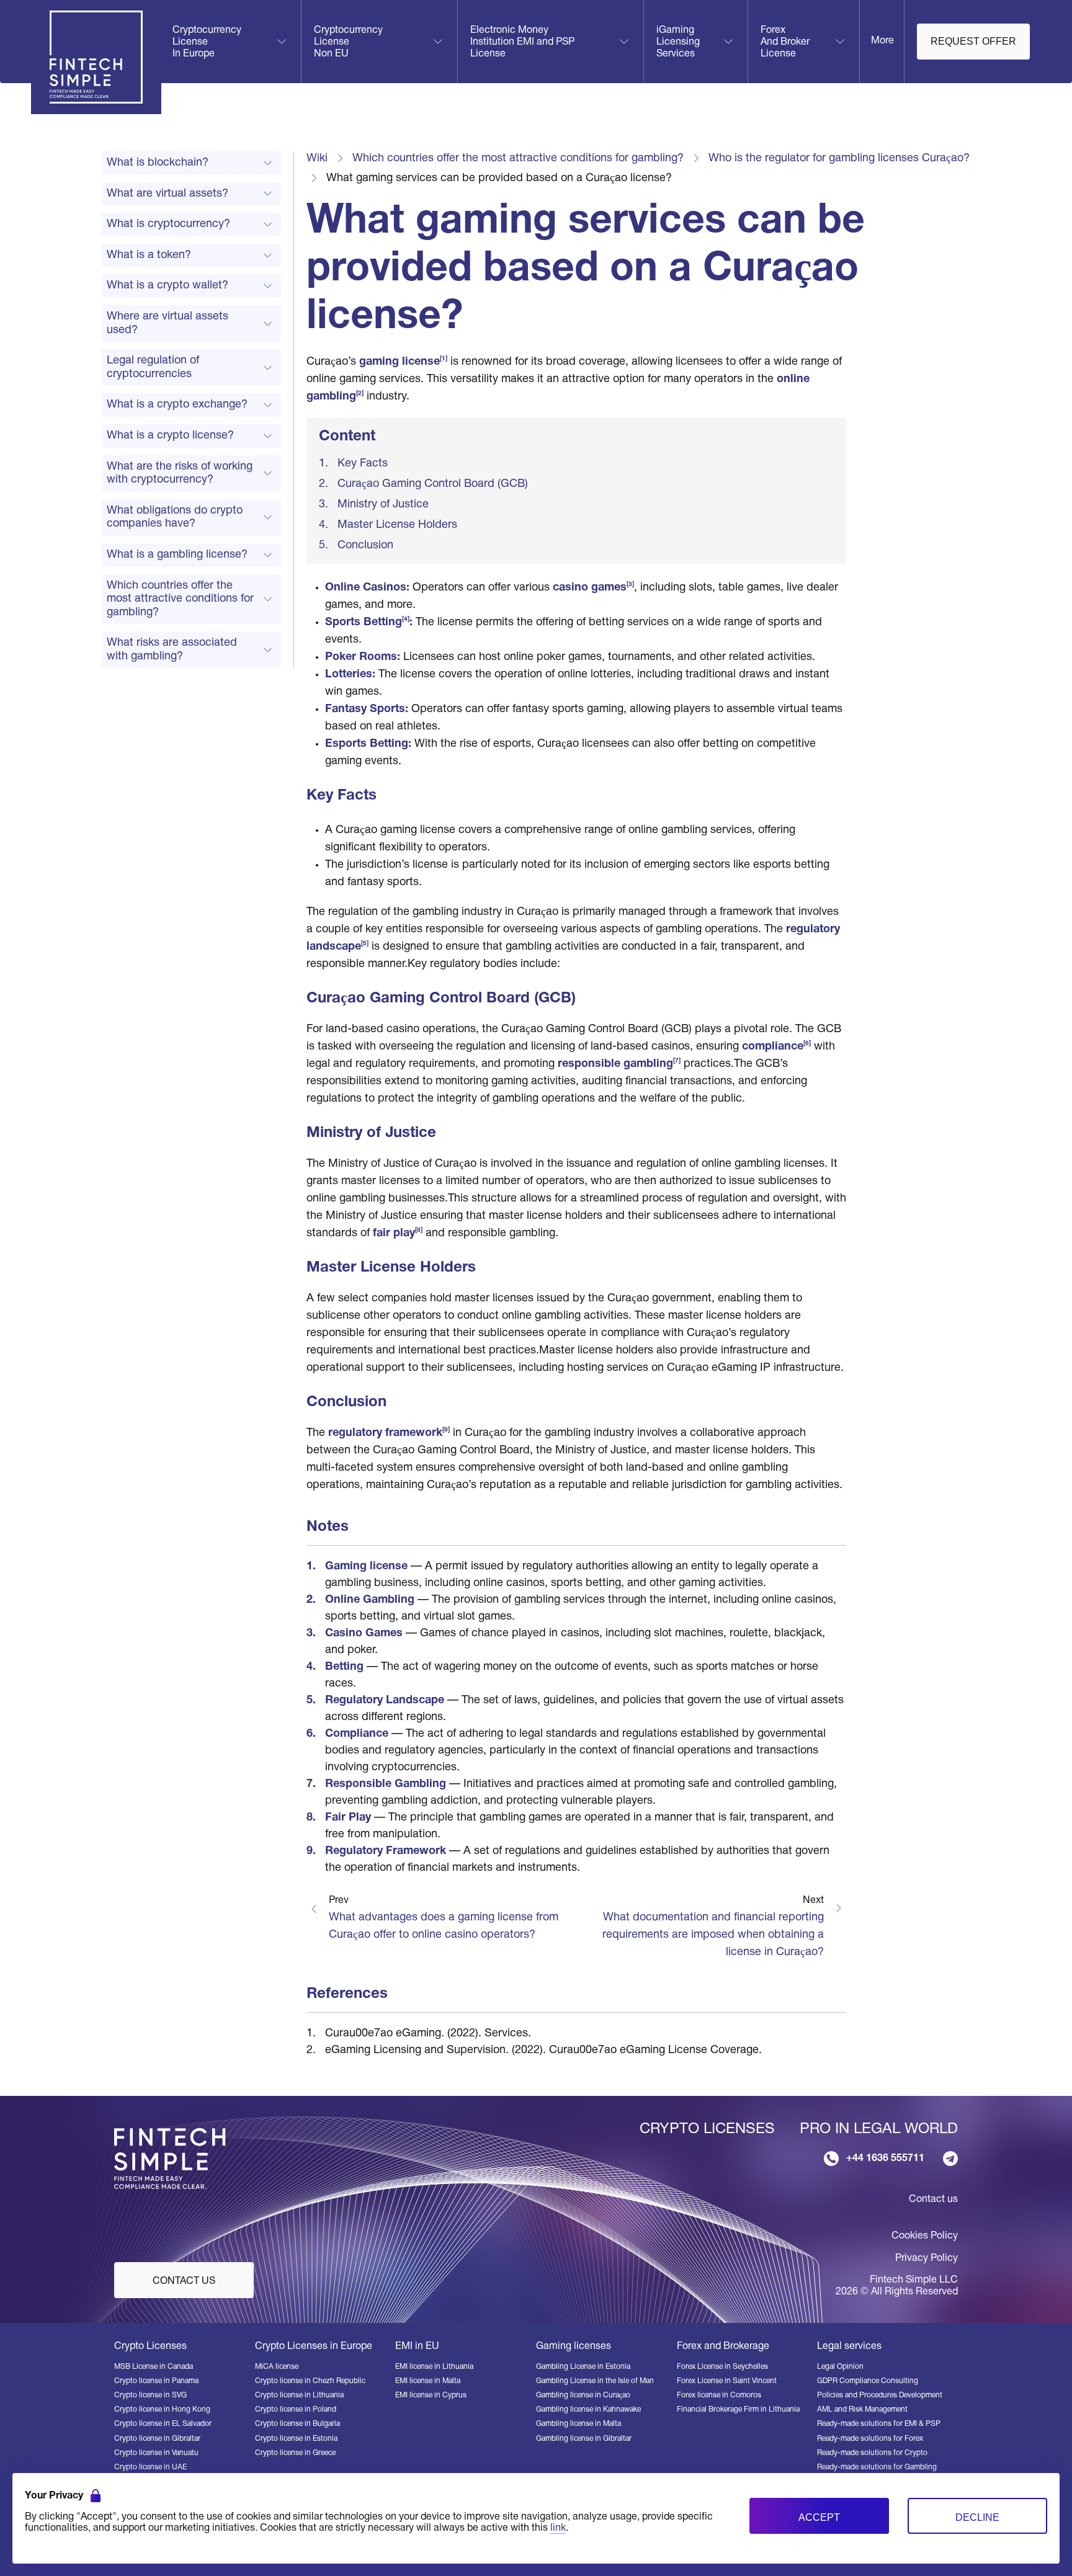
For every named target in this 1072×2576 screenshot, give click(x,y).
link (558, 2528)
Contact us (933, 2199)
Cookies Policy (925, 2236)
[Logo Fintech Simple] (175, 2158)
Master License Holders (397, 525)
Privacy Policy (927, 2258)
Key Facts (363, 464)
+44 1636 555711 (885, 2159)
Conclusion (365, 546)
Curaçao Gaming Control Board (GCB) (433, 484)
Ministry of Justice (383, 505)
